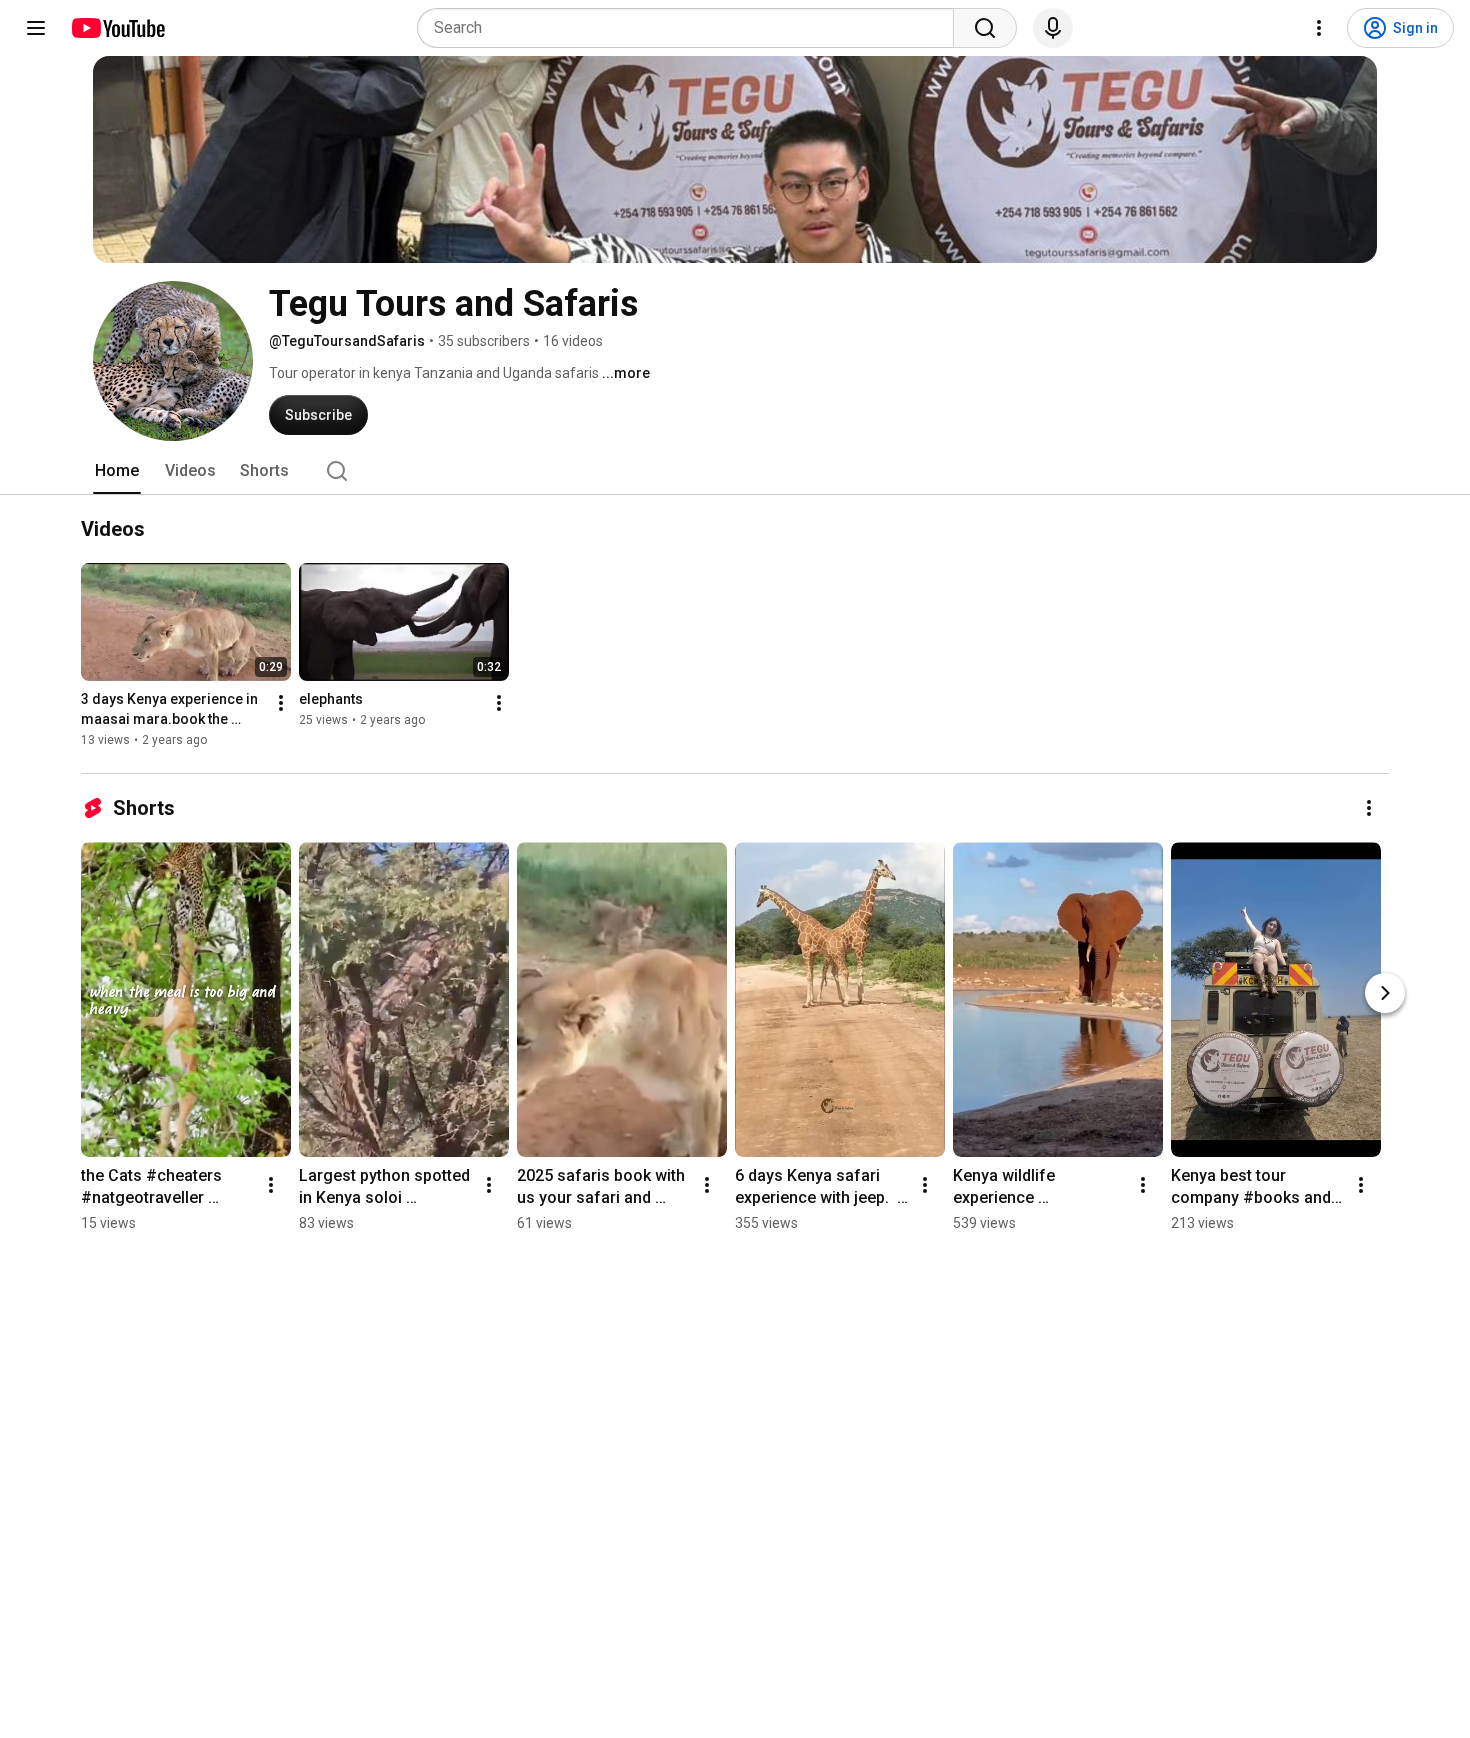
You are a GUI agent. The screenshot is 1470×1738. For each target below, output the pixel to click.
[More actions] (281, 703)
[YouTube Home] (117, 28)
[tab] (117, 471)
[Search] (985, 28)
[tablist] (735, 471)
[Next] (1385, 993)
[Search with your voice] (1053, 28)
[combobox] (691, 28)
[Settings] (1319, 28)
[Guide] (36, 28)
